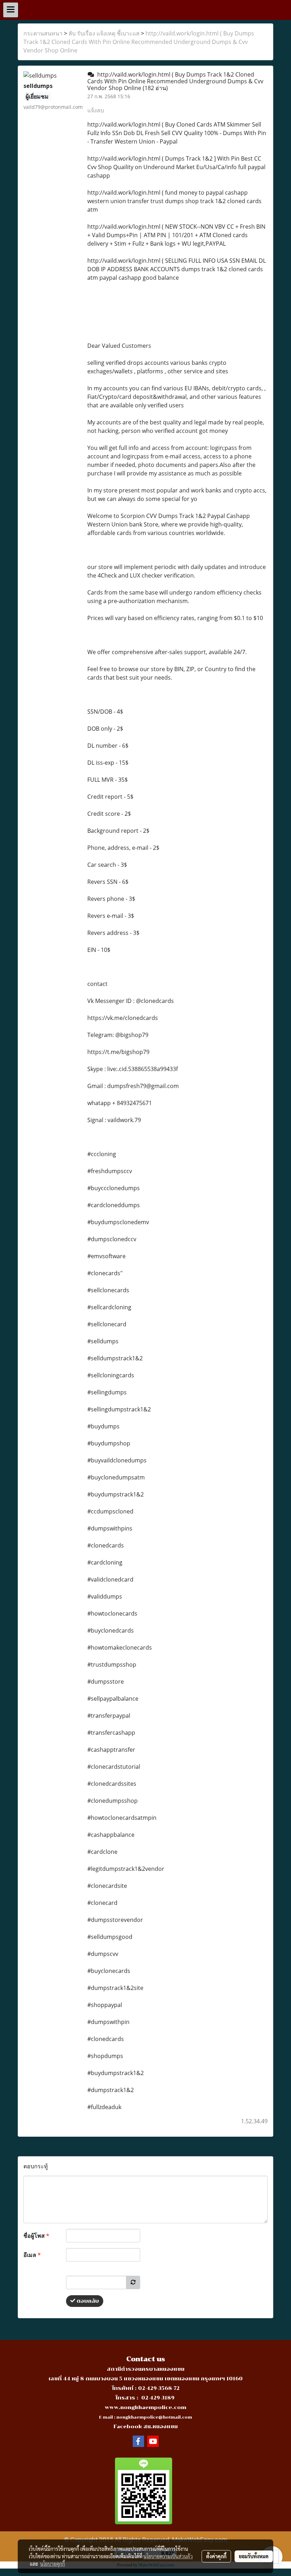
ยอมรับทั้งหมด (254, 2556)
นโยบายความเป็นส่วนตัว (168, 2556)
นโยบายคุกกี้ (53, 2564)
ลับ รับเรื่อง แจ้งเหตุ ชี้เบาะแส (104, 33)
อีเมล (32, 2255)
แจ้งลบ (96, 110)
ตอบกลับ (87, 2301)
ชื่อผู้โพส (36, 2236)
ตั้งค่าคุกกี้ (216, 2556)
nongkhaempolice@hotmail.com (154, 2417)
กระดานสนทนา (43, 33)
